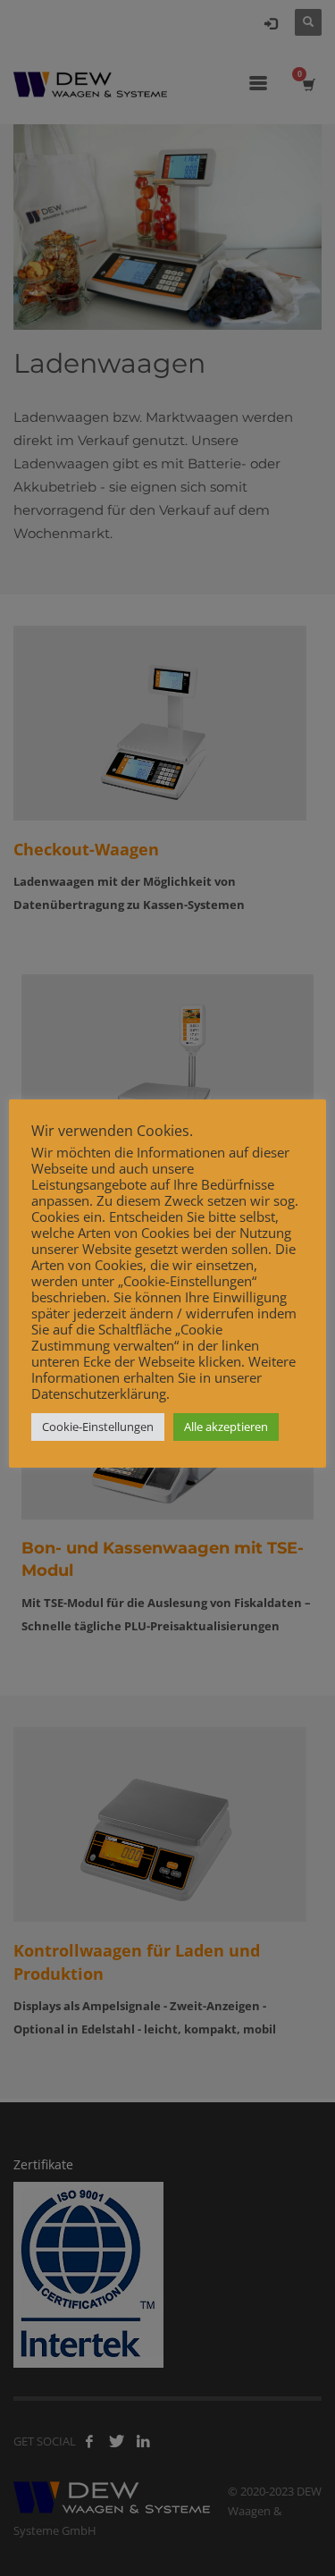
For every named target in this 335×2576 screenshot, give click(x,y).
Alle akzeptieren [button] (226, 1427)
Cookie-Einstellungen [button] (98, 1427)
